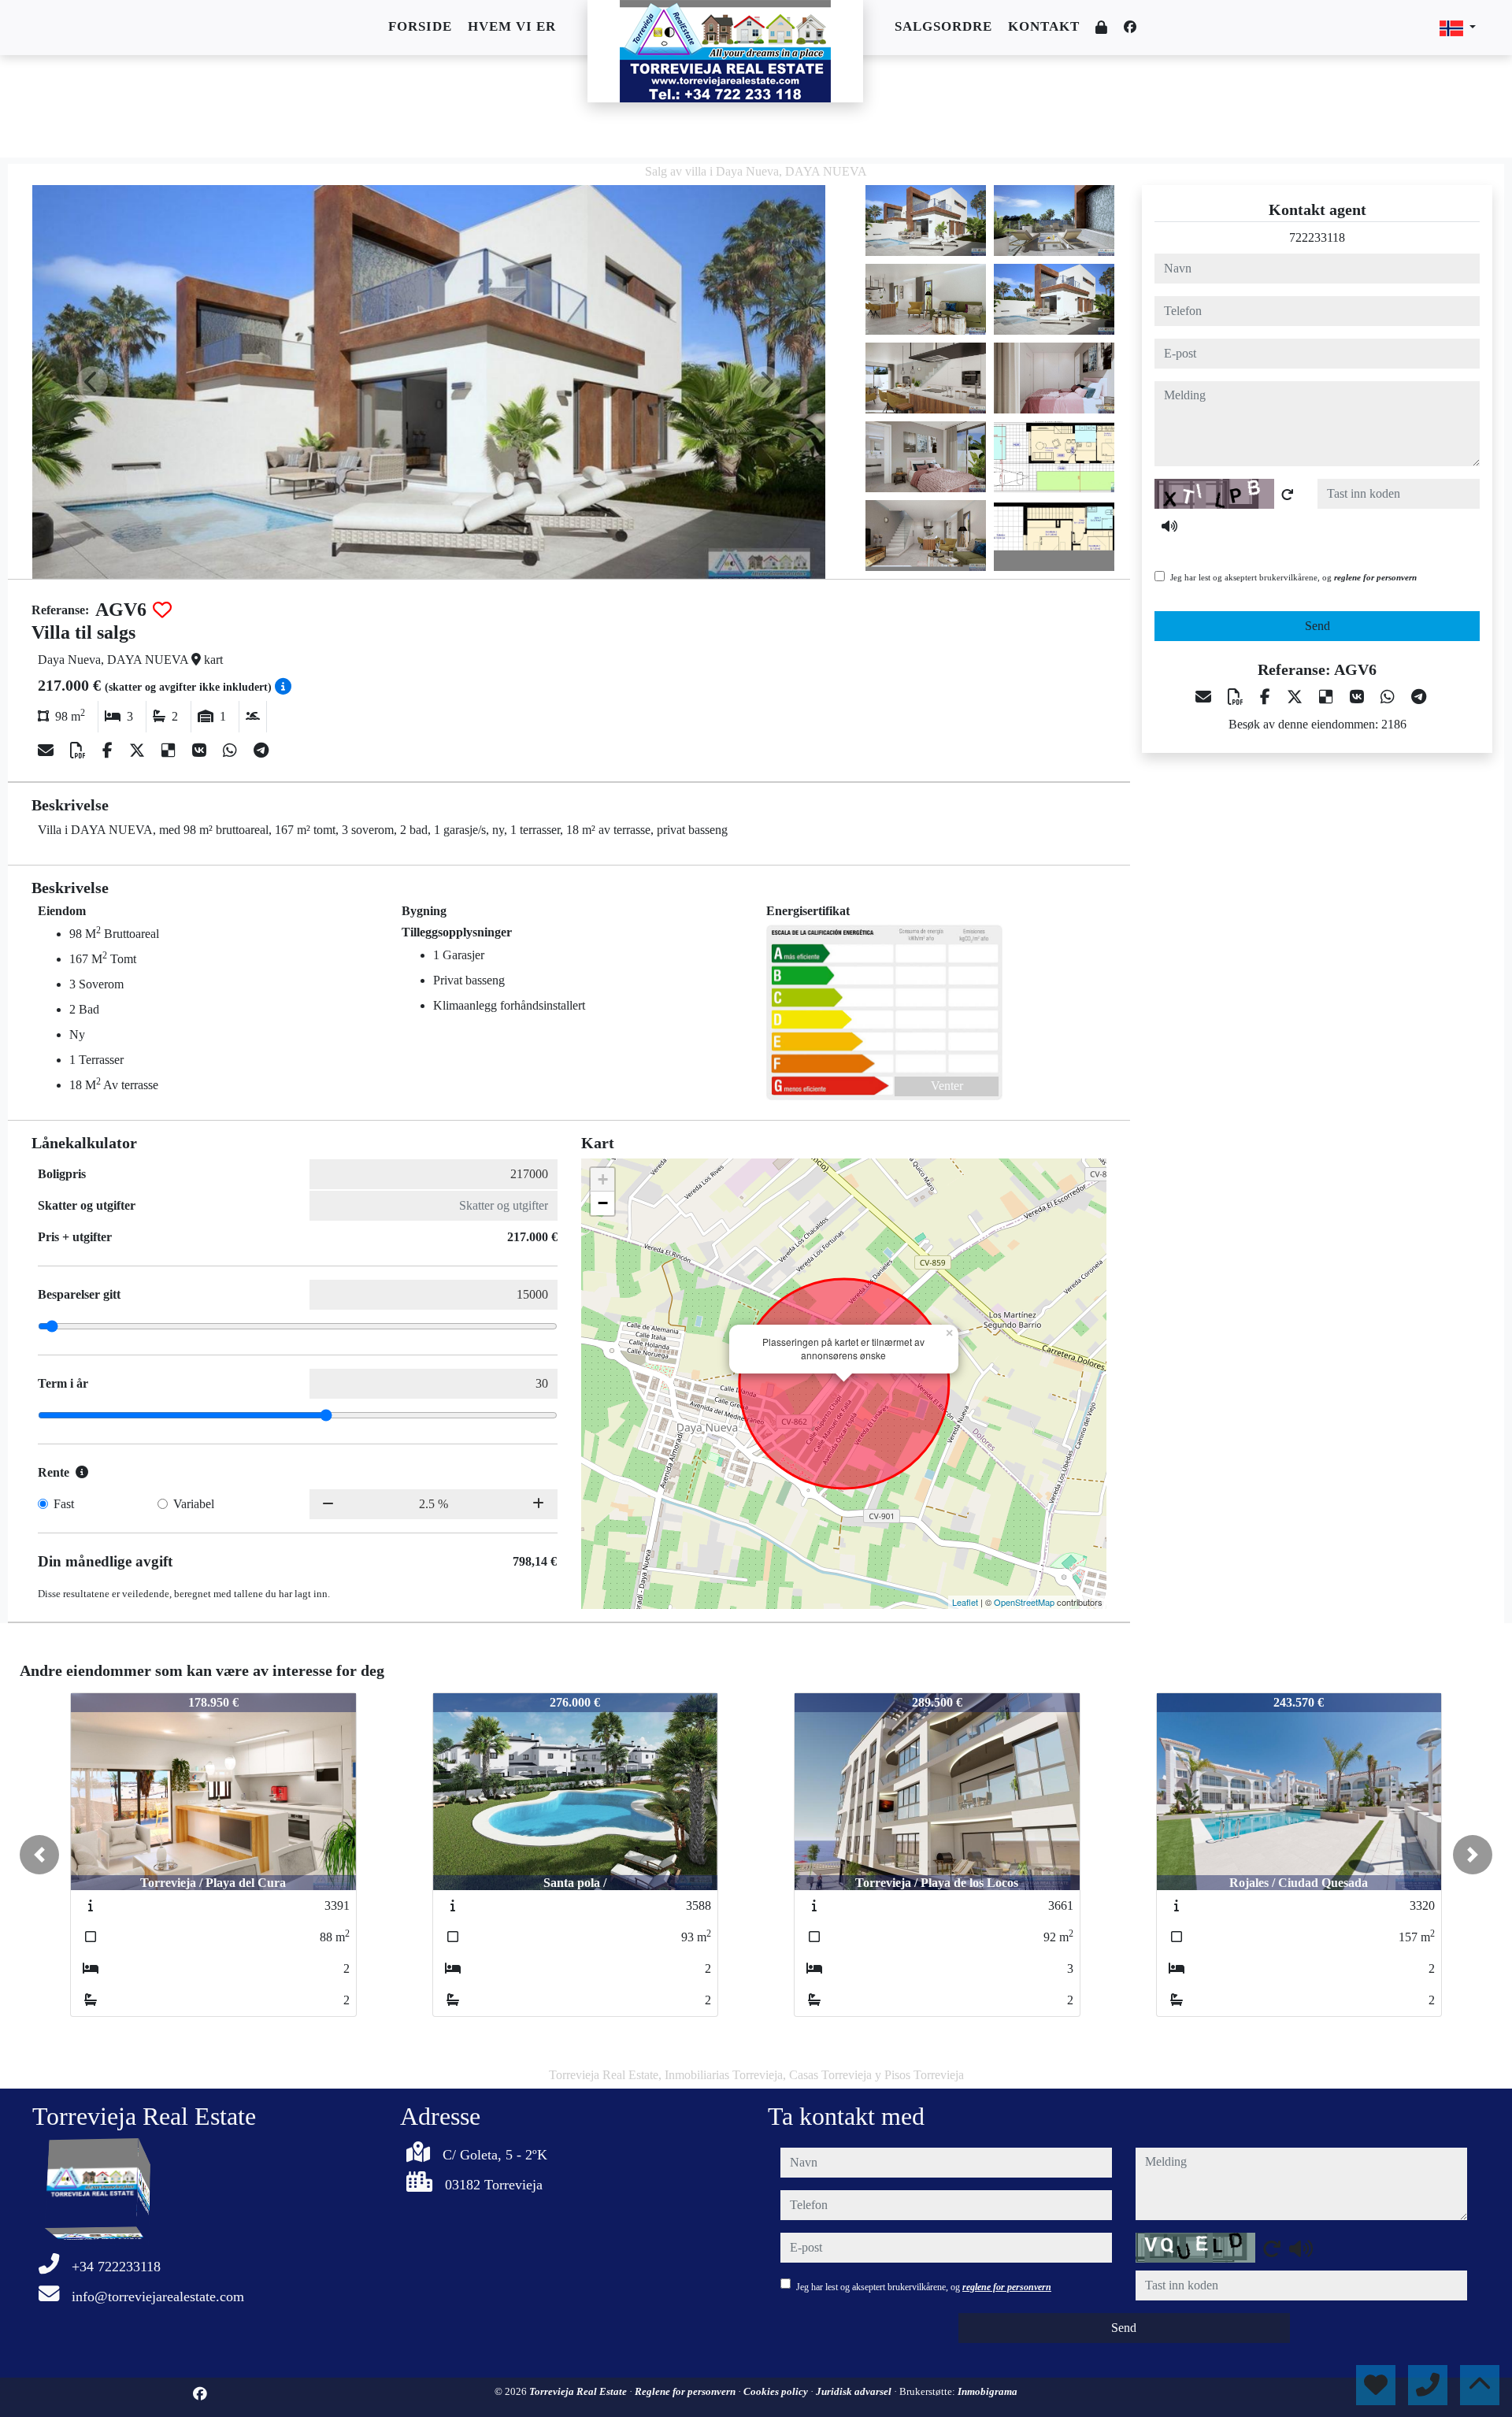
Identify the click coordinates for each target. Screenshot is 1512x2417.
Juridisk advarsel (855, 2391)
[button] (39, 1855)
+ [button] (603, 1179)
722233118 (1317, 237)
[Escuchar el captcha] (1169, 526)
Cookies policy (777, 2391)
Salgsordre (943, 26)
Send (1317, 626)
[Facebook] (1130, 27)
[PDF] (80, 751)
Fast (64, 1504)
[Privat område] (1102, 28)
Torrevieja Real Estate (579, 2391)
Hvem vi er (512, 26)
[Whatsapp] (232, 751)
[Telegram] (261, 751)
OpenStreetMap (1024, 1602)
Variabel (194, 1504)
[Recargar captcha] (1288, 495)
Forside (420, 26)
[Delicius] (170, 751)
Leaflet (965, 1602)
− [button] (603, 1203)
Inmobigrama (988, 2391)
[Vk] (201, 751)
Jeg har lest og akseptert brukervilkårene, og (1293, 577)
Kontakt (1044, 26)
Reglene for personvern (686, 2391)
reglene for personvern (1375, 577)
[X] (139, 751)
